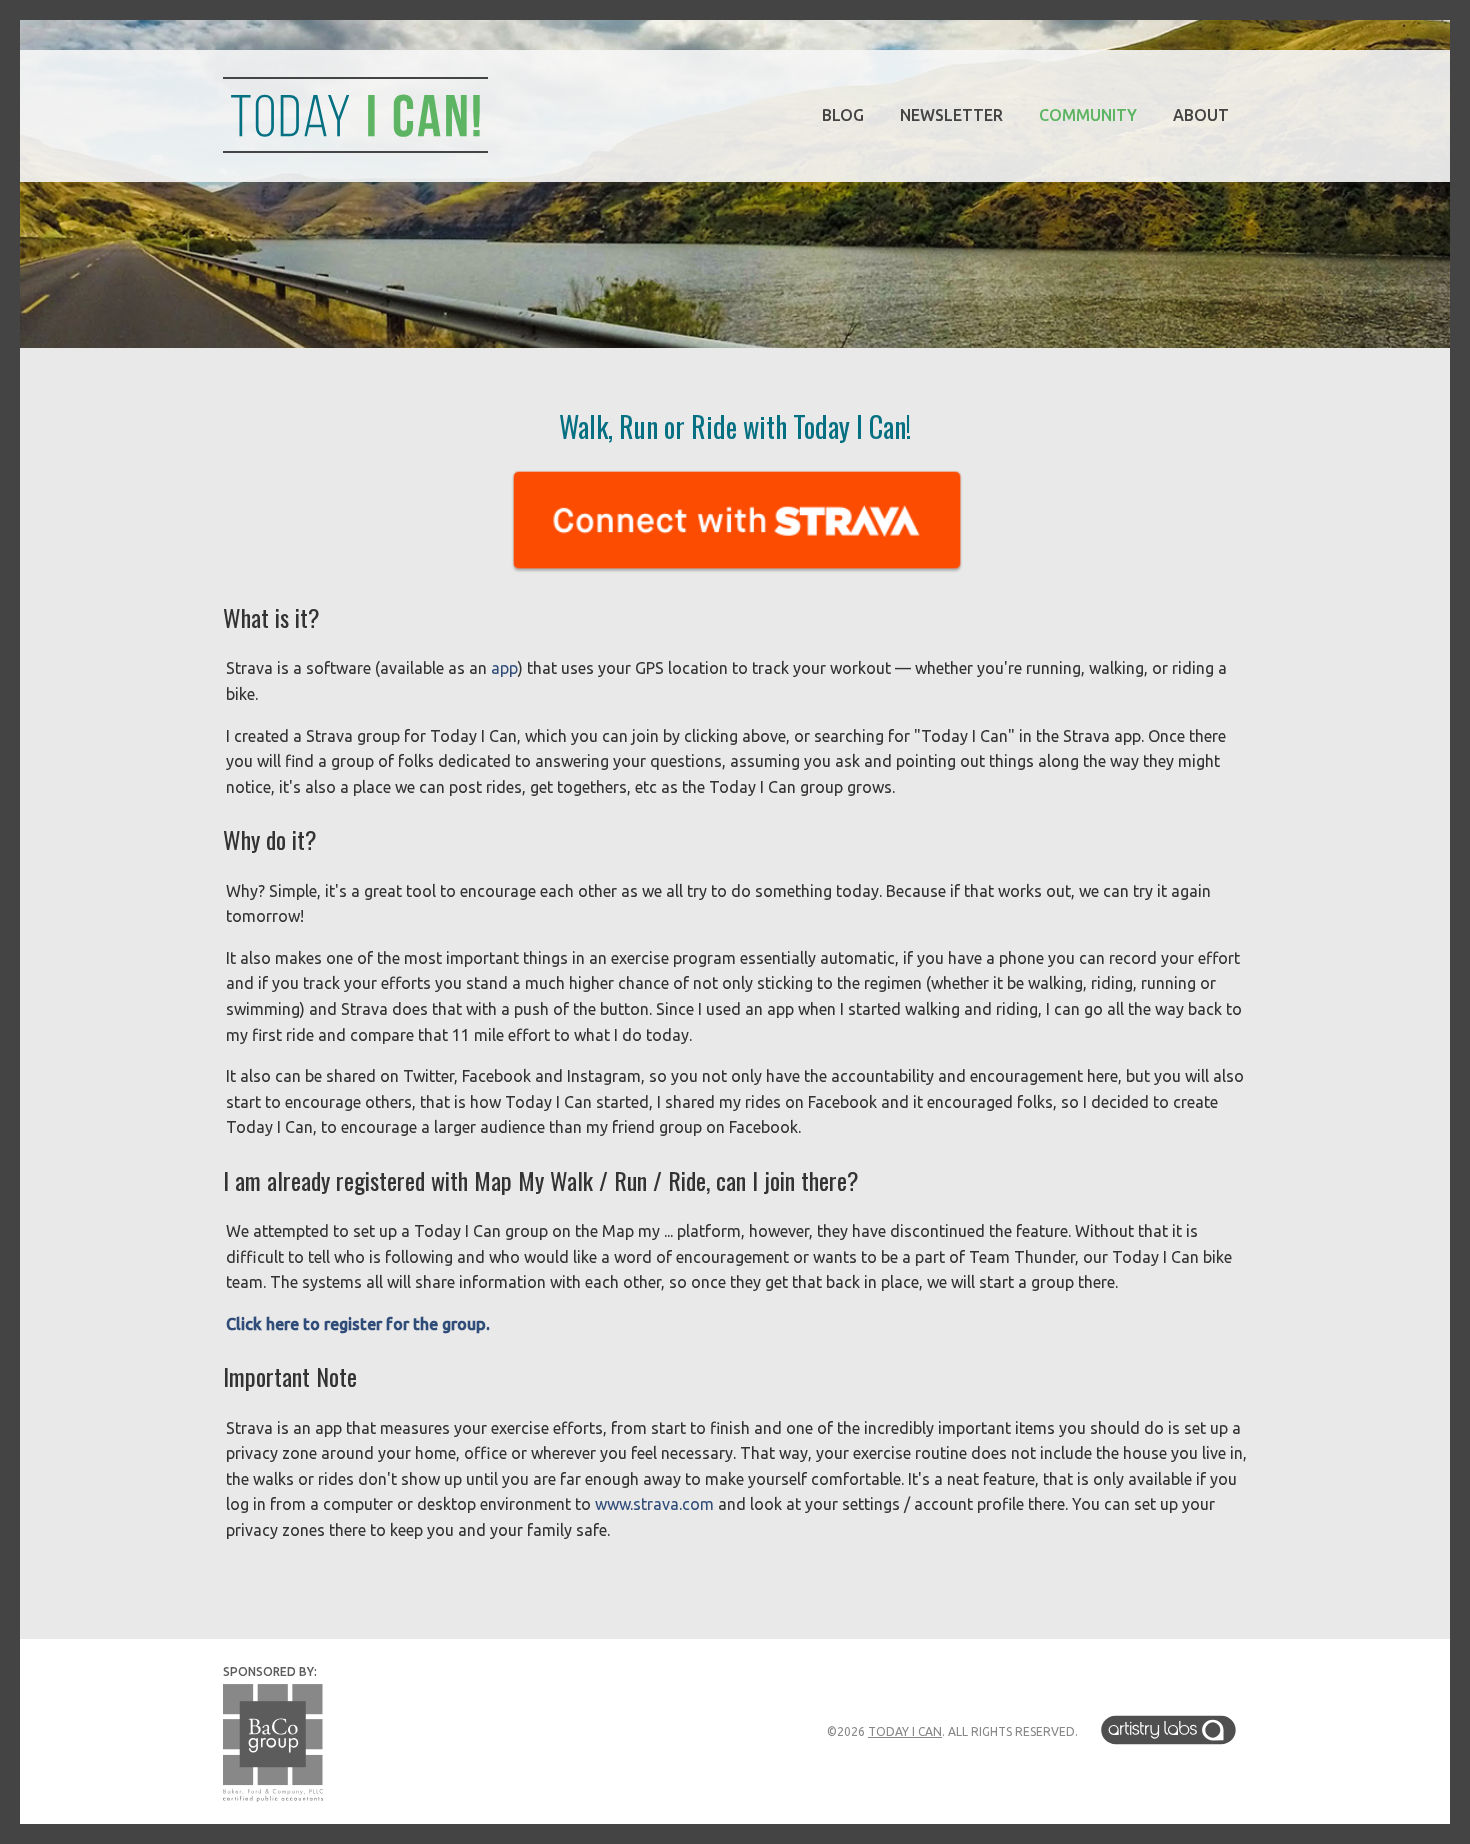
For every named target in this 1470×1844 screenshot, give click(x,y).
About (1201, 115)
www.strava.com (654, 1504)
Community (1088, 115)
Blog (843, 115)
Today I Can (905, 1731)
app (504, 668)
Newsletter (951, 115)
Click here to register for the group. (358, 1324)
